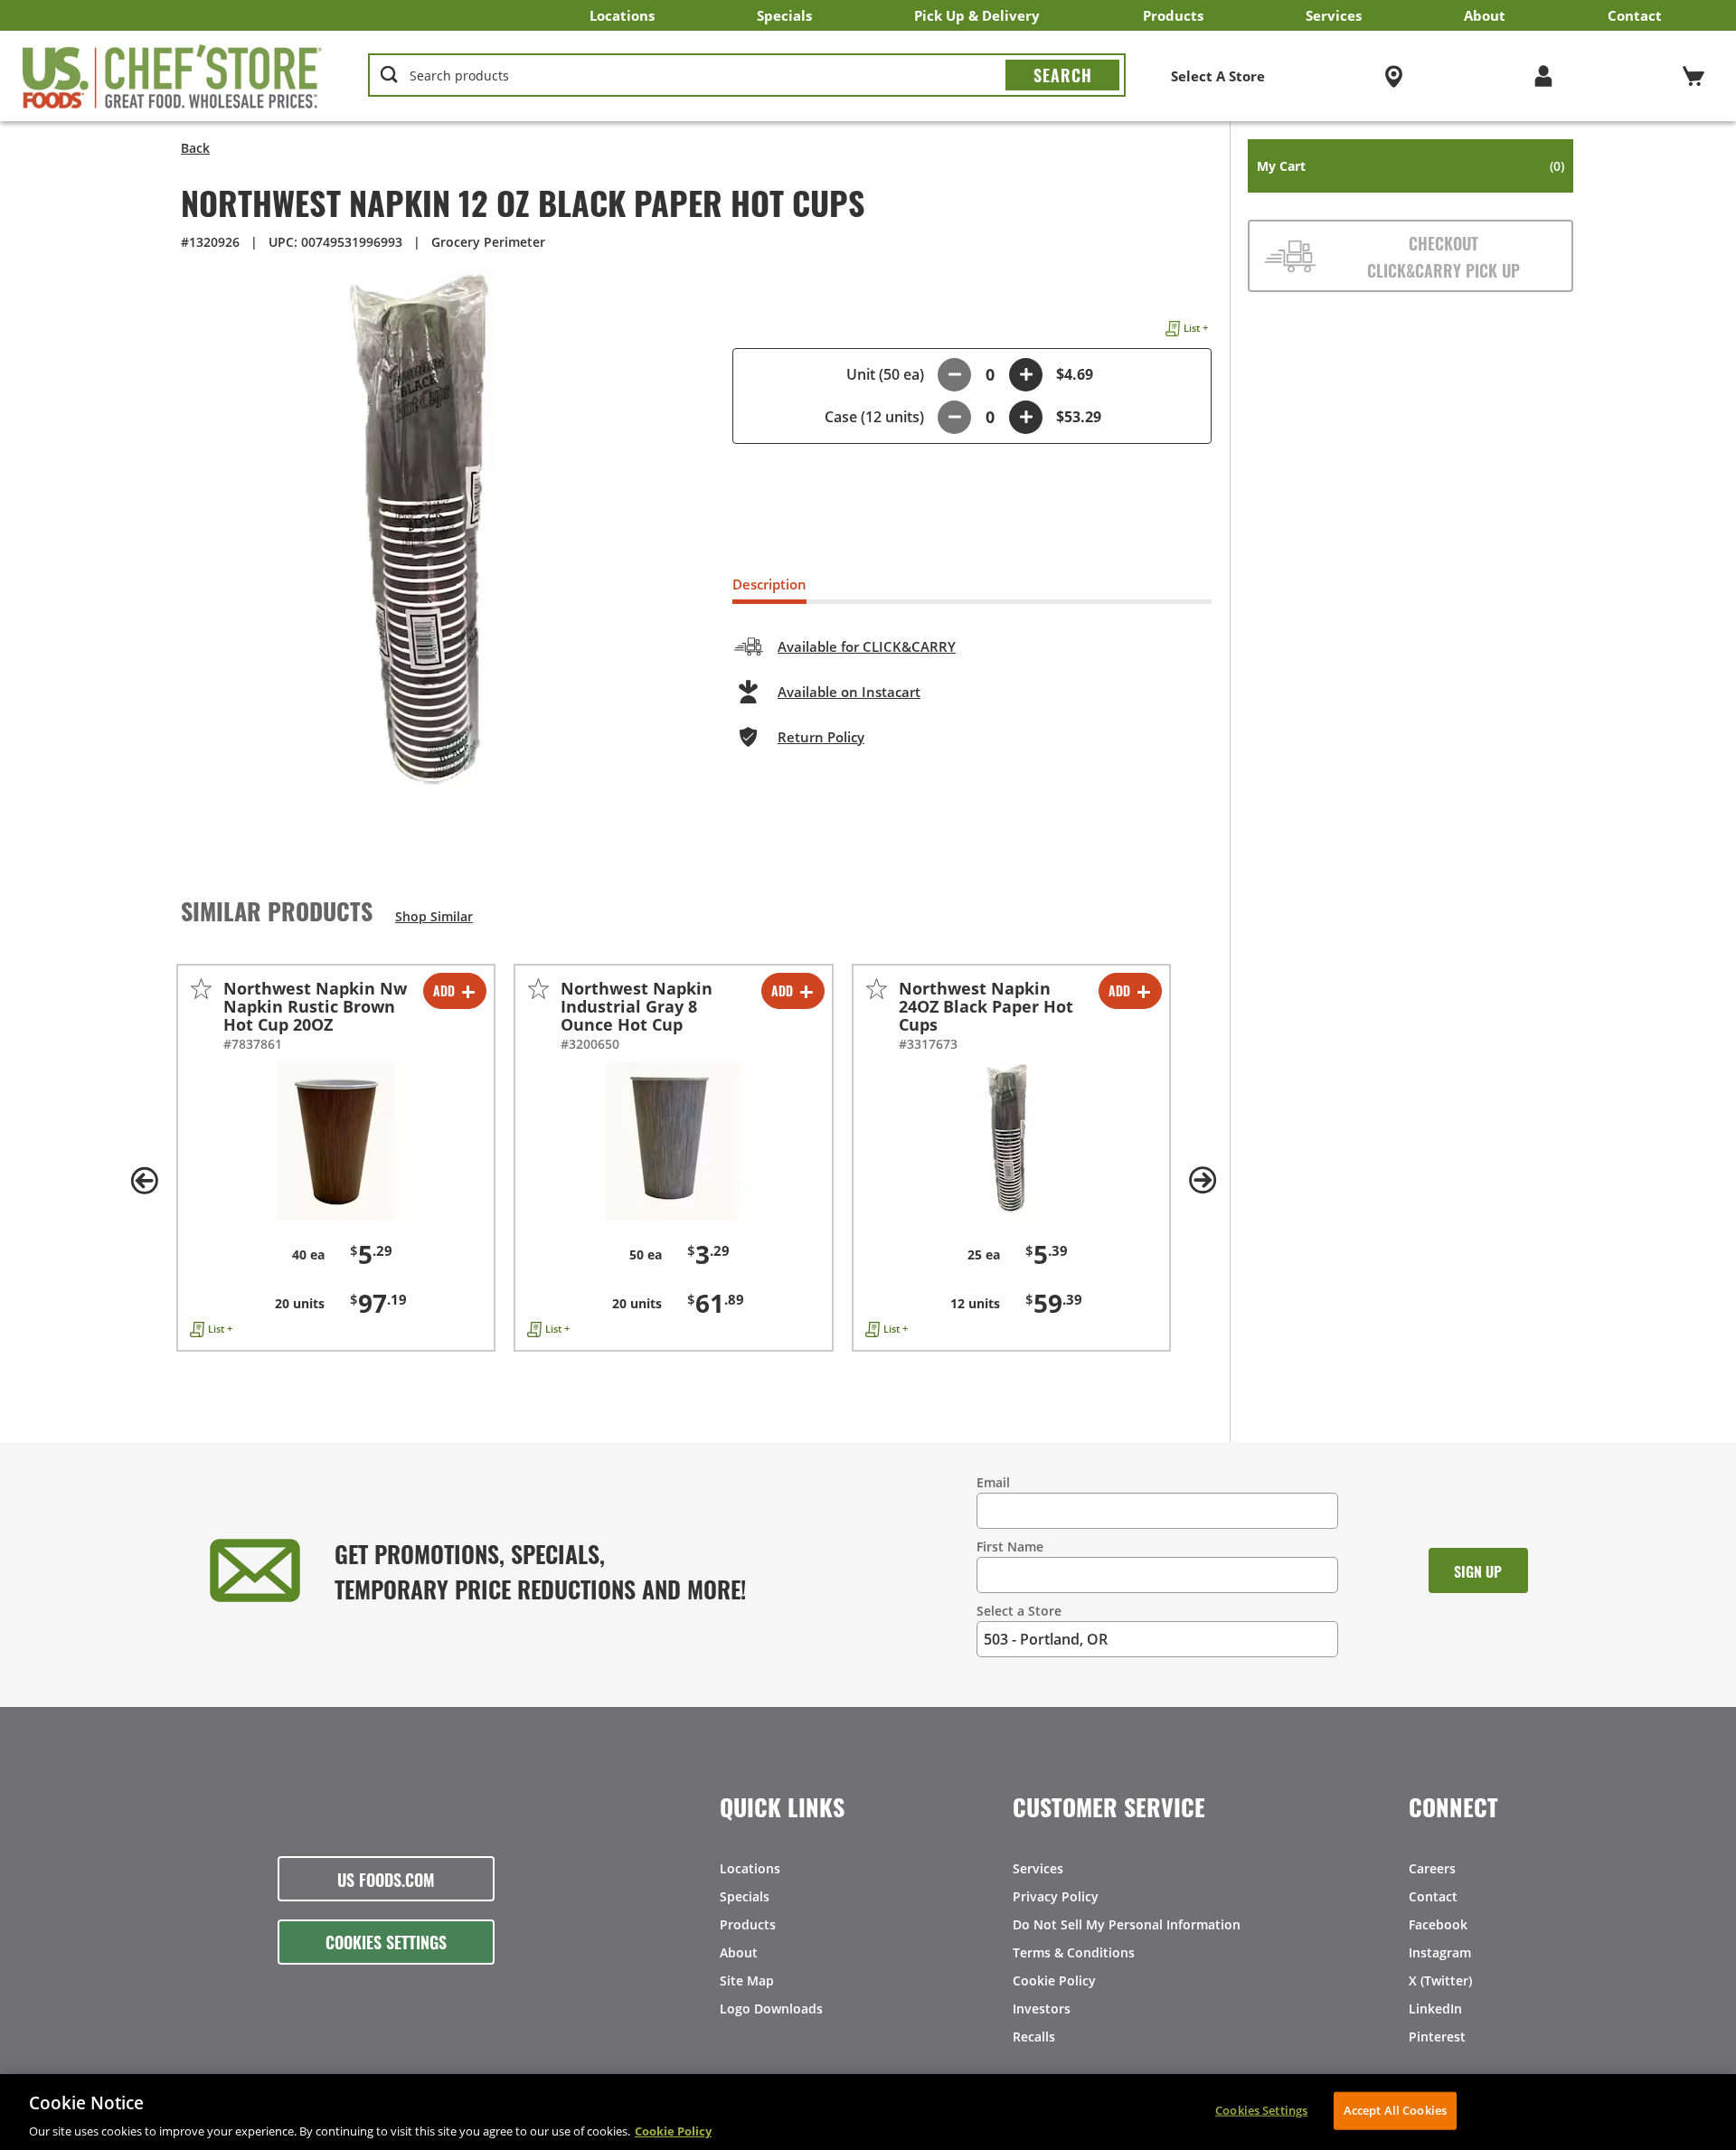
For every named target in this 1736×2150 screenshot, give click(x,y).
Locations (622, 15)
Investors (1042, 2009)
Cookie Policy (1054, 1980)
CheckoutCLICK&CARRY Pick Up (1444, 256)
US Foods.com (386, 1879)
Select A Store (1218, 76)
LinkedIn (1435, 2009)
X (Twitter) (1440, 1980)
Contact (1635, 15)
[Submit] (1062, 75)
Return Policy (821, 737)
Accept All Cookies (1395, 2109)
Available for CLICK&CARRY (867, 646)
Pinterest (1437, 2037)
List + (1196, 328)
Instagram (1440, 1952)
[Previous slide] (145, 1181)
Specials (784, 15)
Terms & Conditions (1074, 1952)
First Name (1010, 1546)
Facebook (1438, 1924)
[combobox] (747, 76)
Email (993, 1482)
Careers (1432, 1868)
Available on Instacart (849, 692)
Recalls (1034, 2037)
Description (769, 584)
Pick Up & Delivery (977, 15)
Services (1334, 15)
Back (195, 148)
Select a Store (1019, 1611)
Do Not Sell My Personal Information (1127, 1924)
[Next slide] (1203, 1181)
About (1485, 15)
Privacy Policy (1056, 1896)
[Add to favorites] (201, 989)
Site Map (747, 1980)
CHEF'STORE (173, 76)
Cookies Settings (386, 1941)
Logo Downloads (771, 2009)
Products (1173, 15)
